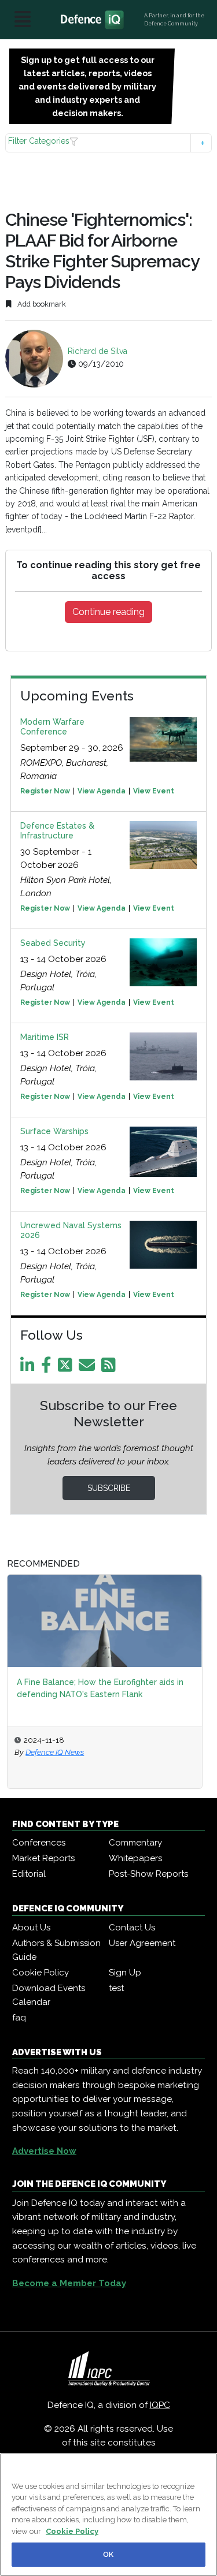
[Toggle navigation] (23, 20)
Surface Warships (54, 1131)
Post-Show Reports (148, 1874)
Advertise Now (44, 2151)
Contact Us (132, 1928)
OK (108, 2554)
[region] (108, 2515)
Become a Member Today (69, 2283)
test (116, 1988)
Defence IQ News (55, 1752)
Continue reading (108, 612)
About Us (31, 1928)
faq (19, 2018)
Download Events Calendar (49, 1995)
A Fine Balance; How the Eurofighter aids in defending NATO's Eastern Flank (100, 1688)
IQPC (160, 2405)
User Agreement (142, 1943)
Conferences (39, 1843)
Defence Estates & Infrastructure (57, 831)
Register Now (45, 791)
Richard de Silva (98, 351)
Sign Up (125, 1973)
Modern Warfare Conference (52, 727)
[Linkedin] (30, 1368)
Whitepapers (135, 1858)
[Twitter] (67, 1368)
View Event (154, 791)
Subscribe (109, 1488)
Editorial (29, 1874)
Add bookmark (41, 304)
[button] (108, 143)
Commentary (135, 1843)
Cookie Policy (41, 1973)
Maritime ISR (45, 1037)
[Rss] (111, 1368)
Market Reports (43, 1858)
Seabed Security (53, 943)
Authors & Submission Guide (56, 1950)
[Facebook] (48, 1368)
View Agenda (102, 791)
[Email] (89, 1368)
